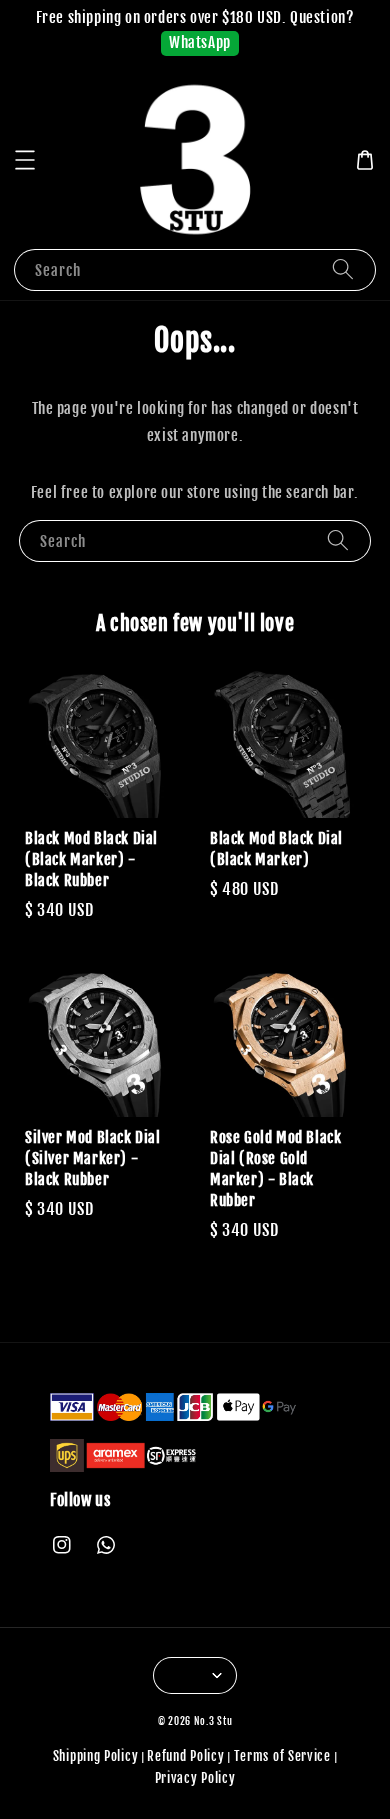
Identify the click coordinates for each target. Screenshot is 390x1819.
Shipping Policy (96, 1756)
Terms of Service (282, 1756)
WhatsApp (200, 42)
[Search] (343, 269)
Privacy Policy (195, 1778)
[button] (25, 160)
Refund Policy (185, 1756)
